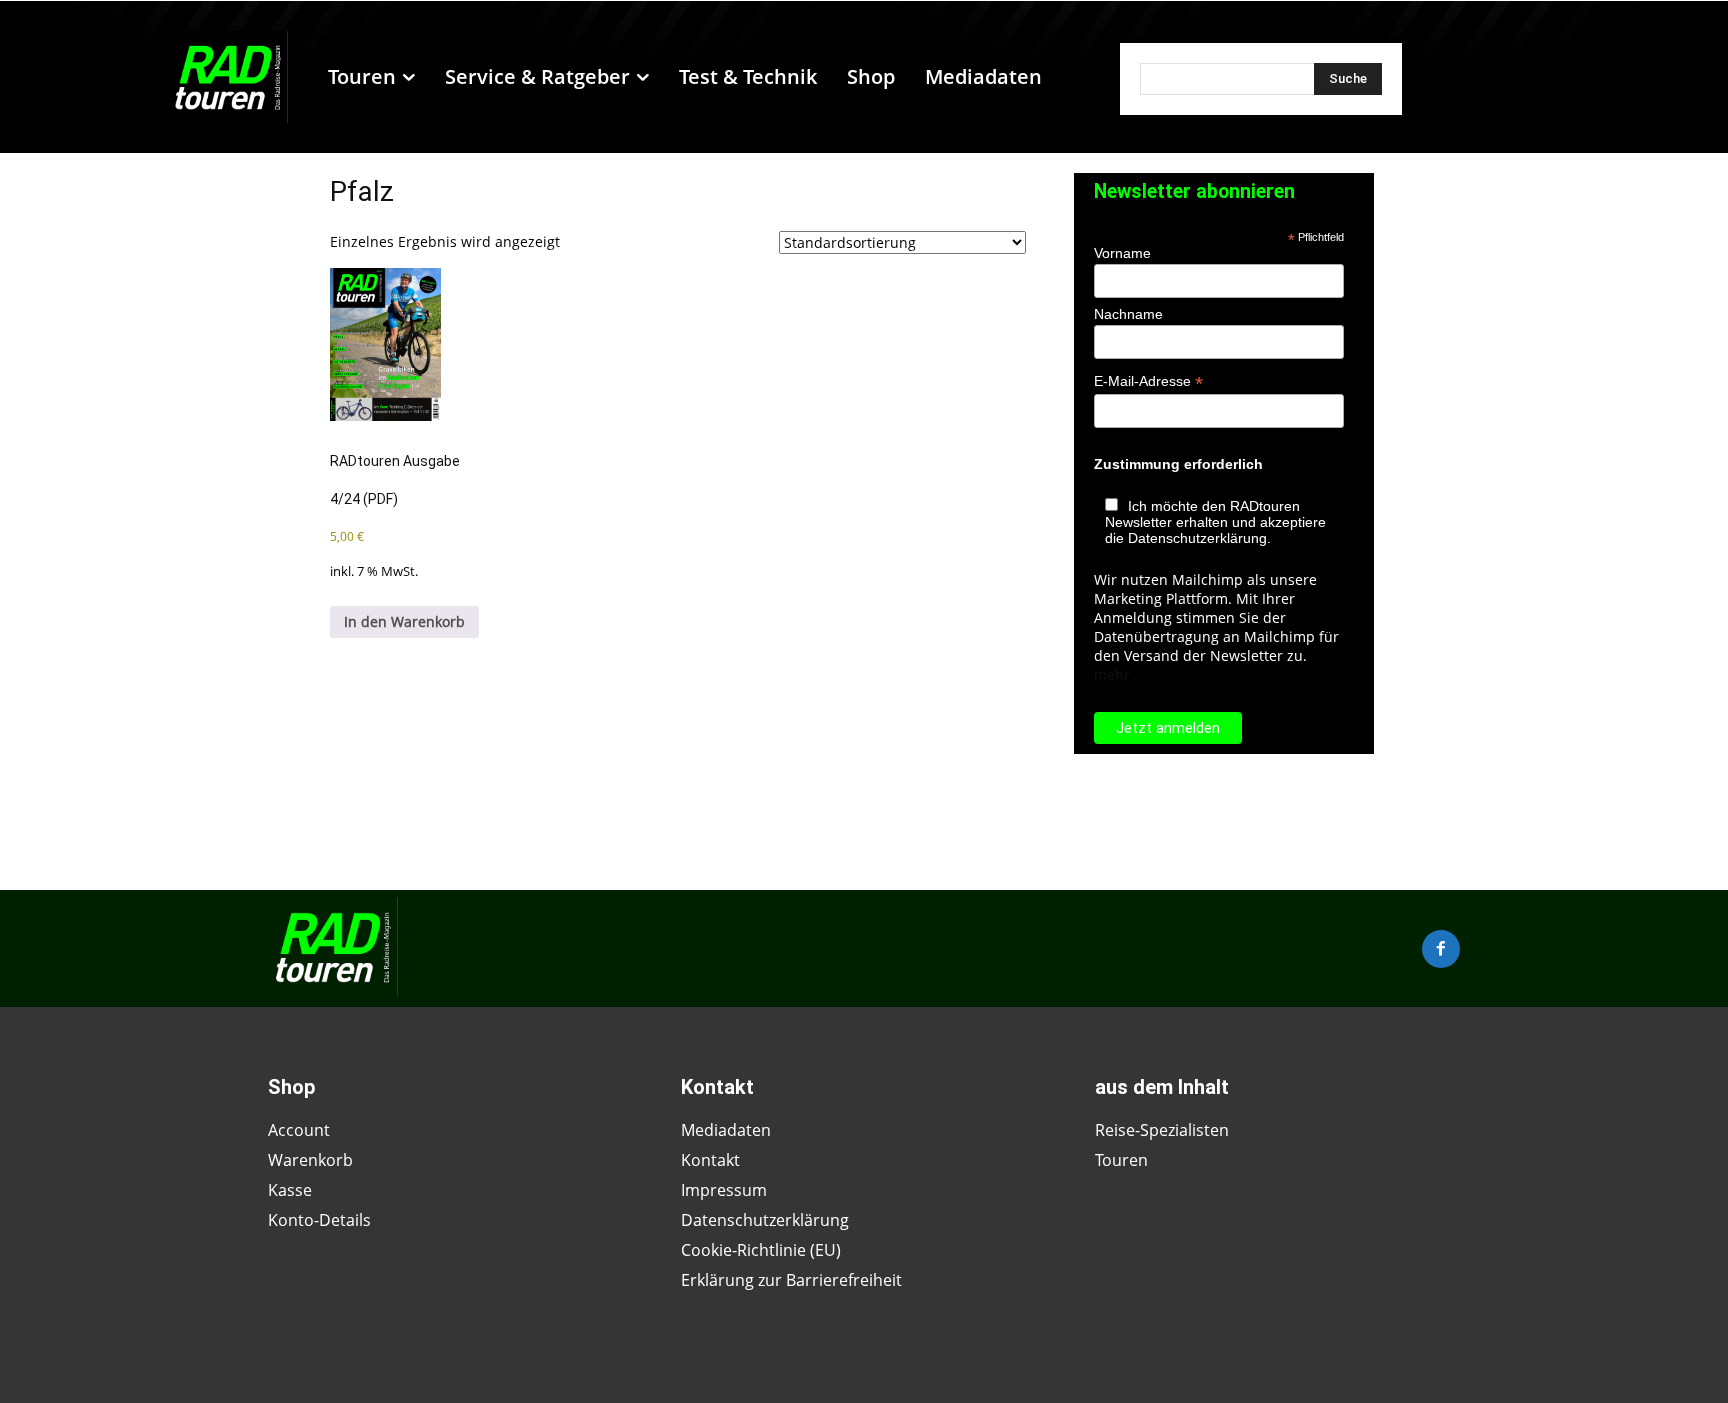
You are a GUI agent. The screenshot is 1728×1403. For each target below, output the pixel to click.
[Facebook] (1441, 949)
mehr (1112, 674)
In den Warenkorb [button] (404, 621)
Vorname (1122, 253)
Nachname (1128, 314)
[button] (1066, 77)
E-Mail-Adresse (1148, 381)
